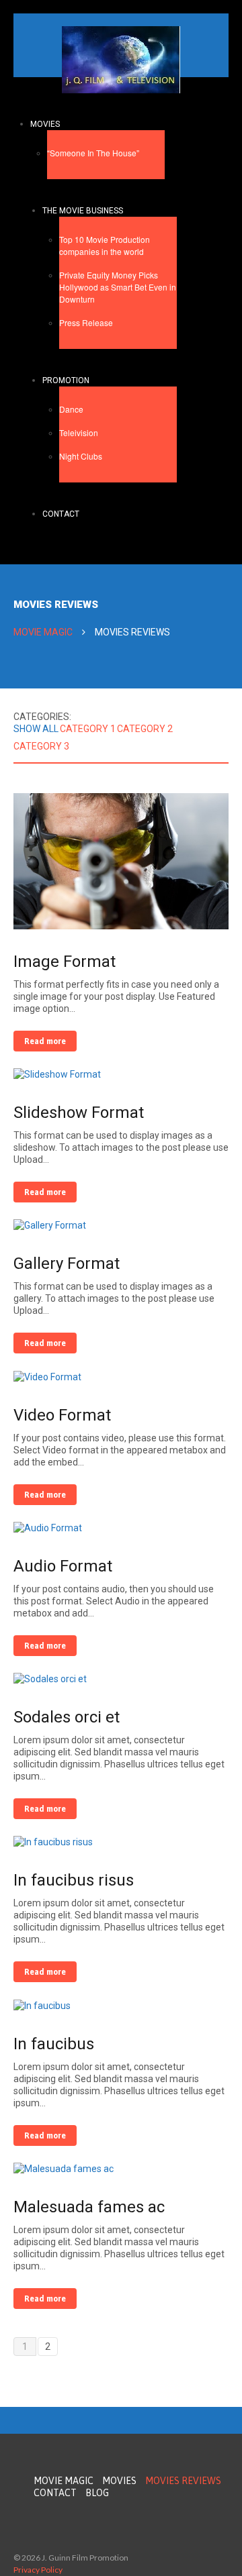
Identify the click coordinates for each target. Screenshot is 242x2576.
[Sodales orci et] (50, 1678)
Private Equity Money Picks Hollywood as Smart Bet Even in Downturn (118, 287)
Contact (61, 514)
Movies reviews (183, 2481)
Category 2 (145, 729)
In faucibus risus (74, 1880)
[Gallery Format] (50, 1225)
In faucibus (54, 2044)
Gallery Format (67, 1264)
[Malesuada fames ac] (64, 2168)
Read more (45, 1041)
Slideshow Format (79, 1113)
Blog (97, 2493)
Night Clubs (81, 456)
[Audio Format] (48, 1527)
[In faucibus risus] (53, 1841)
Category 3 (41, 746)
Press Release (86, 322)
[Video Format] (47, 1376)
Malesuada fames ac (89, 2207)
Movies (45, 124)
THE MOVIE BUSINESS (83, 211)
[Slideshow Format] (57, 1074)
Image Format (65, 962)
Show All (36, 729)
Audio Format (63, 1566)
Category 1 (88, 729)
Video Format (62, 1415)
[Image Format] (121, 860)
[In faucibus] (42, 2004)
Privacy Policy (38, 2570)
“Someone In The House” (93, 153)
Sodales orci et (67, 1717)
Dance (71, 409)
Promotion (66, 380)
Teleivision (79, 432)
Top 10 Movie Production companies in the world (105, 245)
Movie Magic (43, 632)
